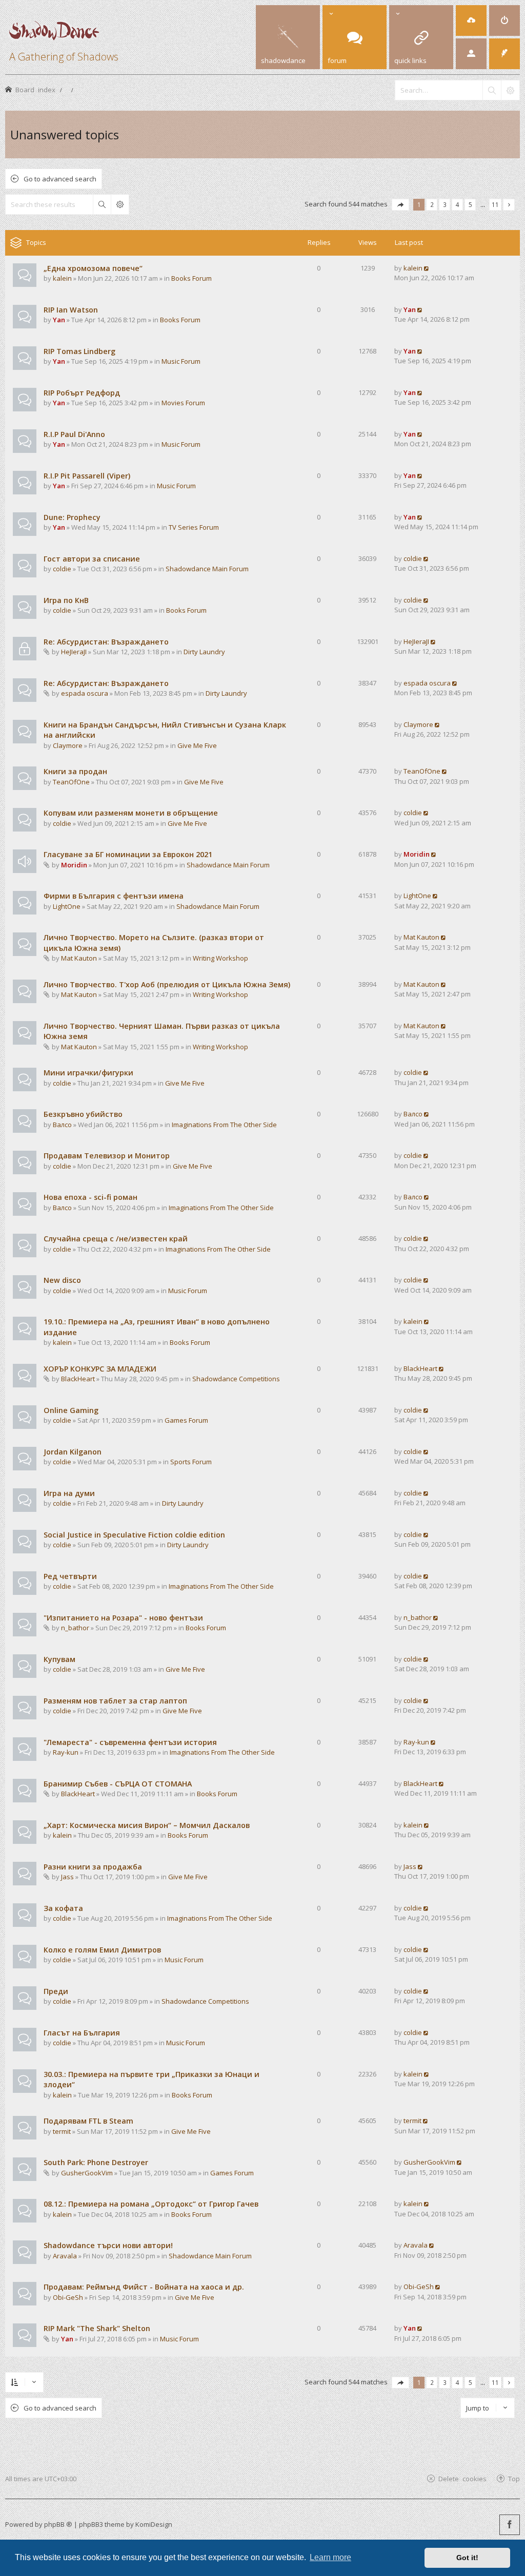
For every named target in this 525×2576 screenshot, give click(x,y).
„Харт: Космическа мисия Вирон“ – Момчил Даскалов (147, 1825)
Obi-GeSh (68, 2297)
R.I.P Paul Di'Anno (74, 434)
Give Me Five (197, 745)
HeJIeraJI (74, 652)
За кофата (63, 1908)
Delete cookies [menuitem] (462, 2478)
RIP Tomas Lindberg (79, 351)
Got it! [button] (467, 2558)
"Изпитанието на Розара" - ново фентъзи (123, 1618)
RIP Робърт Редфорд (82, 393)
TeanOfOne (71, 782)
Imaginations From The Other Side (224, 1125)
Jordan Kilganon (73, 1452)
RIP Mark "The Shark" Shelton (97, 2328)
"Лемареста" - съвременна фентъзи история (130, 1742)
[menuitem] (471, 20)
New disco (62, 1280)
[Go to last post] (427, 268)
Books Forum (191, 278)
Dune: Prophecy (72, 517)
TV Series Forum (194, 527)
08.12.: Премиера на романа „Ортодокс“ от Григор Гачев (151, 2204)
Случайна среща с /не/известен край (116, 1239)
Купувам (59, 1659)
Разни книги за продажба (93, 1867)
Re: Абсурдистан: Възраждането (106, 642)
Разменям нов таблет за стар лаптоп (115, 1701)
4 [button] (458, 204)
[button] (400, 205)
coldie (62, 569)
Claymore (68, 745)
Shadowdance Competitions (236, 1379)
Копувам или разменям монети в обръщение (131, 813)
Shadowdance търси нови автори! (108, 2245)
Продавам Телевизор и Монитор (107, 1156)
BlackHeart (78, 1379)
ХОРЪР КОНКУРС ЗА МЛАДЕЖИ (100, 1369)
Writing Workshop (220, 958)
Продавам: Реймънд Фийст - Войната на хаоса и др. (144, 2287)
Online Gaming (71, 1410)
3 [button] (445, 204)
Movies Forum (183, 403)
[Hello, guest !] (471, 54)
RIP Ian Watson (71, 310)
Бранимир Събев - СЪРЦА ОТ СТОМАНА (118, 1784)
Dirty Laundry (204, 652)
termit (62, 2131)
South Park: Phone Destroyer (96, 2162)
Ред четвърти (70, 1576)
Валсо (62, 1125)
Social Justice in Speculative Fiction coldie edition (134, 1535)
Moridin (74, 865)
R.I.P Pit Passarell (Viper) (87, 476)
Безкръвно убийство (83, 1114)
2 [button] (432, 204)
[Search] (492, 90)
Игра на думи (69, 1493)
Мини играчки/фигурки (88, 1073)
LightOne (67, 906)
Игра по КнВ (66, 600)
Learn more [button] (330, 2557)
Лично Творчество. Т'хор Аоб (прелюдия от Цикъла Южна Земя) (167, 984)
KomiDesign (154, 2524)
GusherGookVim (87, 2173)
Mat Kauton (79, 958)
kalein (62, 278)
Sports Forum (191, 1462)
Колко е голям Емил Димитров (102, 1950)
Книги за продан (75, 771)
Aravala (65, 2256)
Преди (56, 1991)
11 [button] (495, 204)
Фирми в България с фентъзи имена (114, 896)
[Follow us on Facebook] (510, 2525)
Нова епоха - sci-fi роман (90, 1197)
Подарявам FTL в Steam (88, 2121)
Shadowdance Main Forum (207, 569)
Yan (59, 320)
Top (514, 2478)
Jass (67, 1877)
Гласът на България (82, 2033)
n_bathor (75, 1628)
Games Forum (186, 1420)
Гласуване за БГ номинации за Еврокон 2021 (128, 854)
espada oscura (85, 693)
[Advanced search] (510, 90)
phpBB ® (58, 2524)
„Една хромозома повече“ (93, 268)
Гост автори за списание (92, 559)
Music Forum (181, 361)
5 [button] (470, 204)
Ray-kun (66, 1752)
